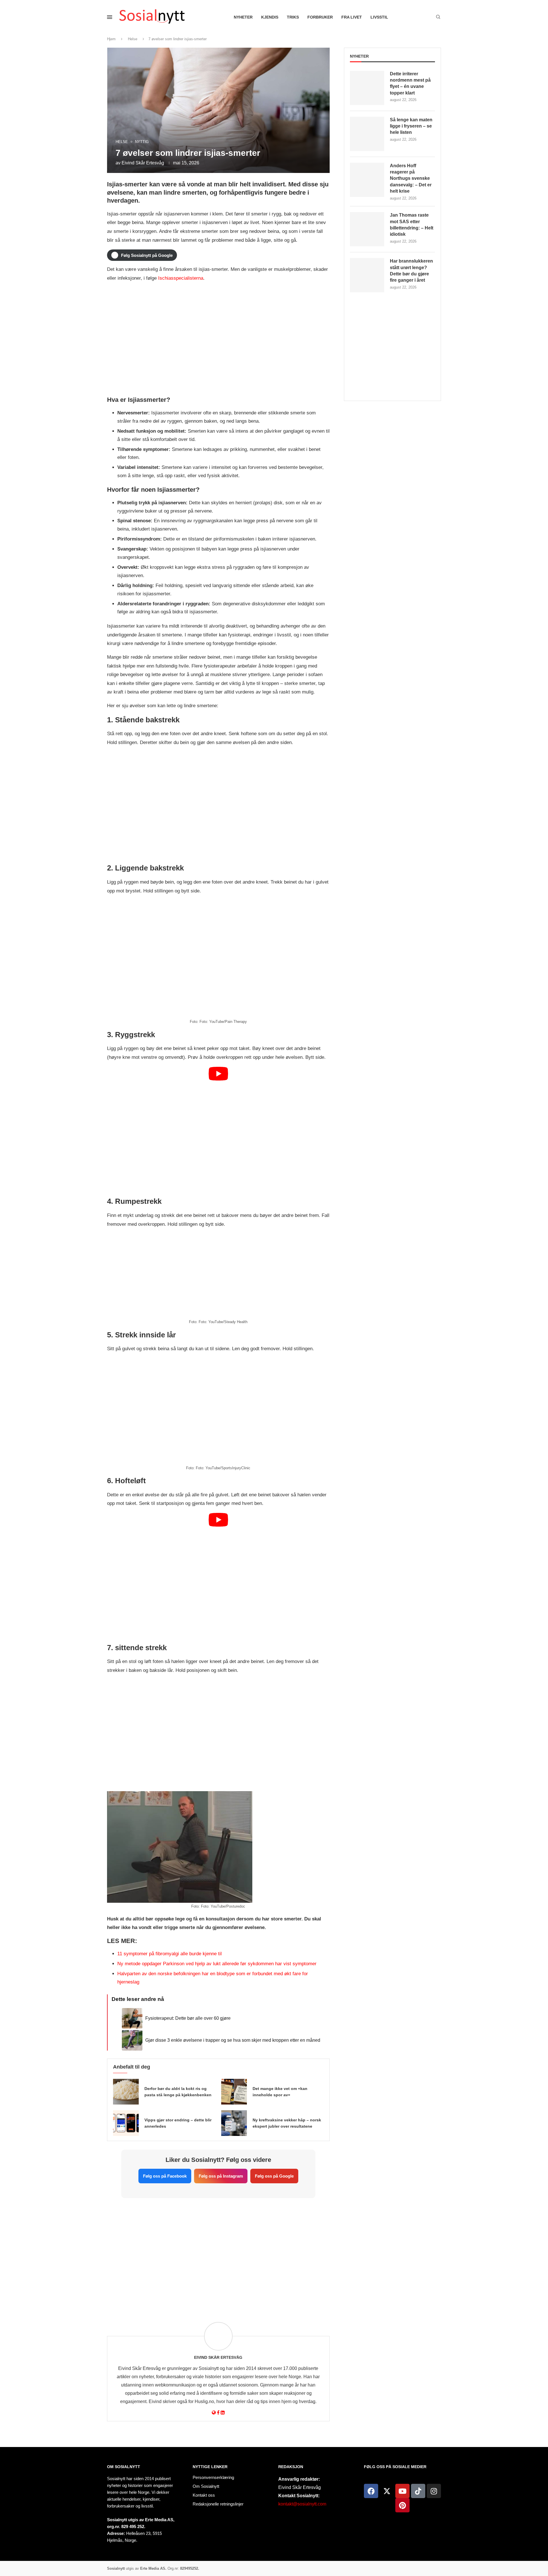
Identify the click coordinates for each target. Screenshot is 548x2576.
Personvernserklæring (213, 2477)
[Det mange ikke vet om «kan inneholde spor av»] (234, 2092)
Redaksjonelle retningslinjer (218, 2504)
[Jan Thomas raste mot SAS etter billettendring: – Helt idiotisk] (367, 229)
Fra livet (352, 17)
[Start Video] (218, 1129)
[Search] (438, 17)
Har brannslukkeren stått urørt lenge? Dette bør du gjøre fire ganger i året (411, 271)
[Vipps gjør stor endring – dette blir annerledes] (126, 2123)
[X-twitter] (387, 2491)
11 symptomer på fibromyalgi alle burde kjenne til (170, 1954)
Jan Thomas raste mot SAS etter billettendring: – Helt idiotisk (412, 225)
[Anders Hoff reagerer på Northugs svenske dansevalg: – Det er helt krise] (367, 180)
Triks (293, 17)
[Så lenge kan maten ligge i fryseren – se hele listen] (367, 134)
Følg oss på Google (274, 2176)
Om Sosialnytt (124, 2467)
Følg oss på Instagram (221, 2176)
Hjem (111, 39)
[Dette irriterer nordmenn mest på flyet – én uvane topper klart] (367, 88)
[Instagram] (434, 2491)
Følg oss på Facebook (165, 2176)
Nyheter (243, 17)
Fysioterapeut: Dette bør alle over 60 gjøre (188, 2018)
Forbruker (320, 17)
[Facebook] (371, 2491)
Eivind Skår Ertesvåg (143, 163)
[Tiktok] (418, 2491)
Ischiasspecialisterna (181, 278)
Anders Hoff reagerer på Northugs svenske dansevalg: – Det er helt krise (411, 179)
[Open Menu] (110, 17)
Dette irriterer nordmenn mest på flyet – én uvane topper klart (410, 83)
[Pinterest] (402, 2505)
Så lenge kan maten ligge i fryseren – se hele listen (411, 126)
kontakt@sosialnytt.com (302, 2504)
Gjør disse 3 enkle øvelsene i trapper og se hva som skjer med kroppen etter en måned (233, 2040)
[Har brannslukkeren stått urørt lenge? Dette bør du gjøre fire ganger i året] (367, 275)
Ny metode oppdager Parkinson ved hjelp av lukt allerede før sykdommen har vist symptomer (217, 1964)
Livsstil (379, 17)
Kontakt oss (204, 2495)
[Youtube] (402, 2491)
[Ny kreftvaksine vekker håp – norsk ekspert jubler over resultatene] (234, 2123)
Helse (133, 39)
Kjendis (270, 17)
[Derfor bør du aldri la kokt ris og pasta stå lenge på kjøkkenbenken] (126, 2092)
